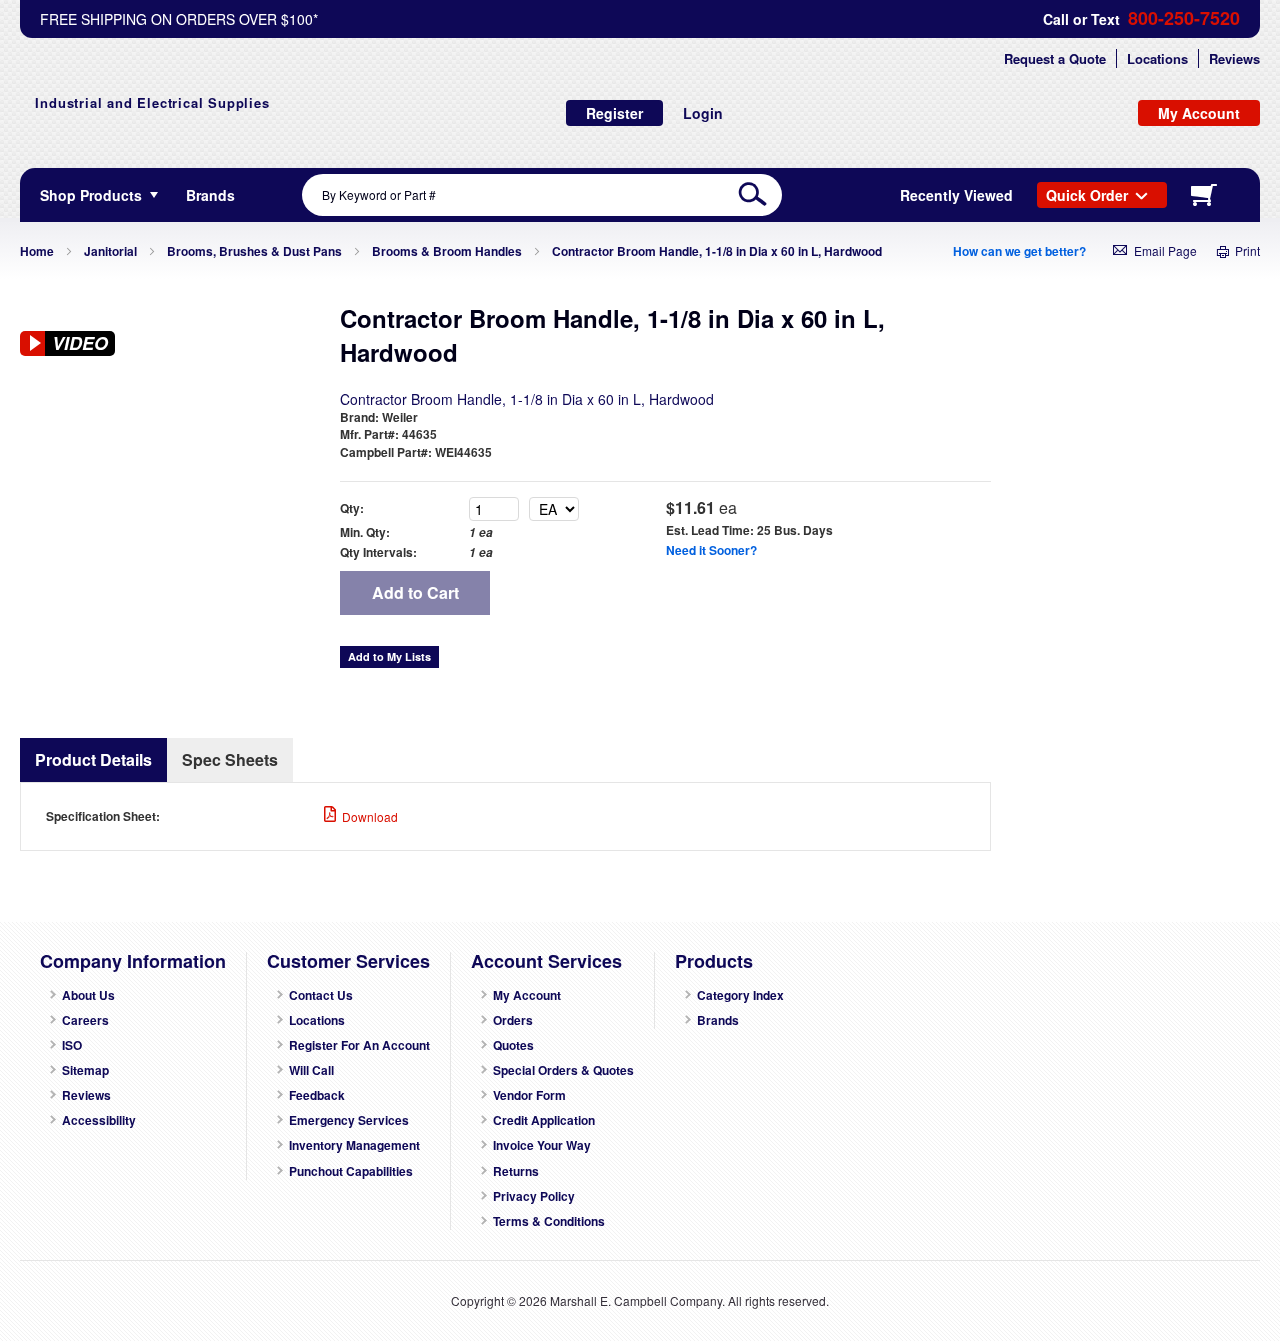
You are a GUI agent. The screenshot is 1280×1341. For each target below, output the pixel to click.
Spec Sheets (230, 759)
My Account (527, 995)
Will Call (311, 1070)
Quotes (513, 1045)
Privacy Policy (534, 1196)
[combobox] (542, 195)
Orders (513, 1020)
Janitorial (110, 251)
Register (614, 113)
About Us (88, 995)
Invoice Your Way (542, 1145)
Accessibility (99, 1120)
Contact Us (321, 995)
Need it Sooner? (711, 550)
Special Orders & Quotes (563, 1070)
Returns (516, 1171)
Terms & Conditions (549, 1221)
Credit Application (544, 1120)
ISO (72, 1045)
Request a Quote (1055, 58)
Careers (85, 1020)
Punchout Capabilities (351, 1171)
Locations (1157, 58)
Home (37, 251)
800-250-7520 (1184, 18)
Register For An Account (359, 1045)
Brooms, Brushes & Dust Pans (254, 251)
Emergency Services (349, 1120)
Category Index (740, 995)
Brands (718, 1020)
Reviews (1234, 58)
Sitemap (85, 1070)
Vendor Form (529, 1095)
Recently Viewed (956, 195)
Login (703, 113)
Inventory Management (354, 1145)
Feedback (317, 1095)
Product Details (93, 759)
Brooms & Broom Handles (447, 251)
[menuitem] (210, 195)
